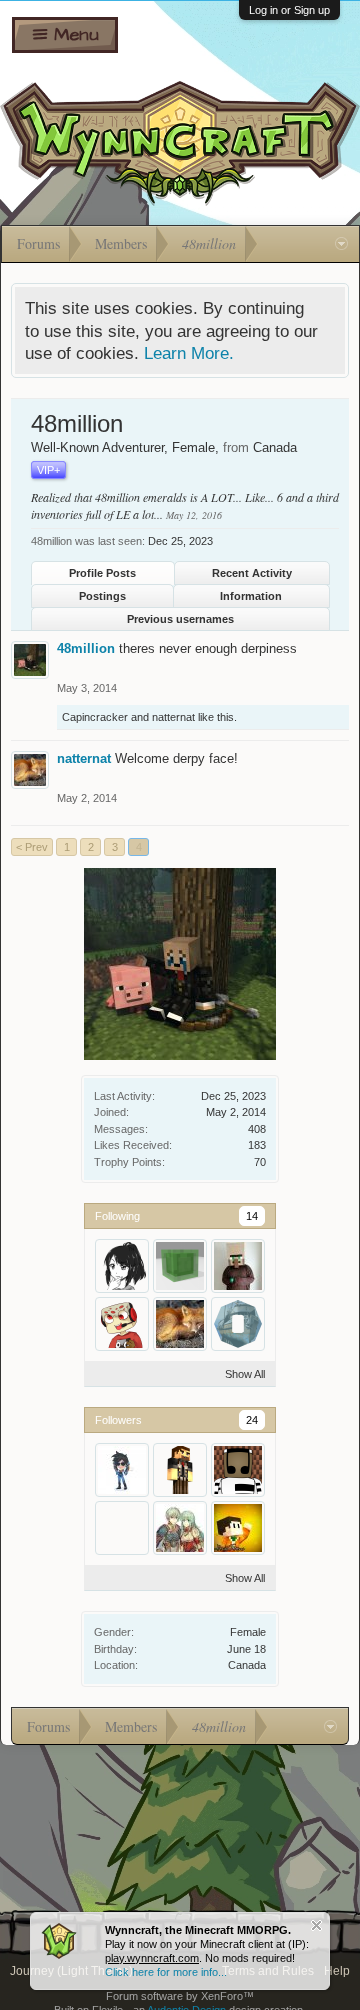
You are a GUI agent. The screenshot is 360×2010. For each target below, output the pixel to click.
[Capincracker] (122, 1470)
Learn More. (189, 353)
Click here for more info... (166, 1972)
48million (86, 648)
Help (337, 1971)
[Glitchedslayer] (122, 1324)
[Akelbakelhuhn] (122, 1266)
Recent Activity (252, 573)
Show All (245, 1374)
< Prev (32, 847)
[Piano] (238, 1470)
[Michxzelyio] (180, 1266)
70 (260, 1162)
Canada (247, 1665)
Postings (102, 596)
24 (252, 1420)
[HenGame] (238, 1528)
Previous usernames (180, 619)
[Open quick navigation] (341, 244)
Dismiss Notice (316, 1925)
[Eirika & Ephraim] (180, 1528)
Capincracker (95, 717)
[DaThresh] (180, 1470)
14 (252, 1216)
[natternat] (180, 1324)
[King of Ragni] (238, 1266)
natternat (173, 717)
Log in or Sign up (289, 10)
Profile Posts (102, 573)
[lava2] (122, 1528)
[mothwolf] (238, 1324)
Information (251, 596)
